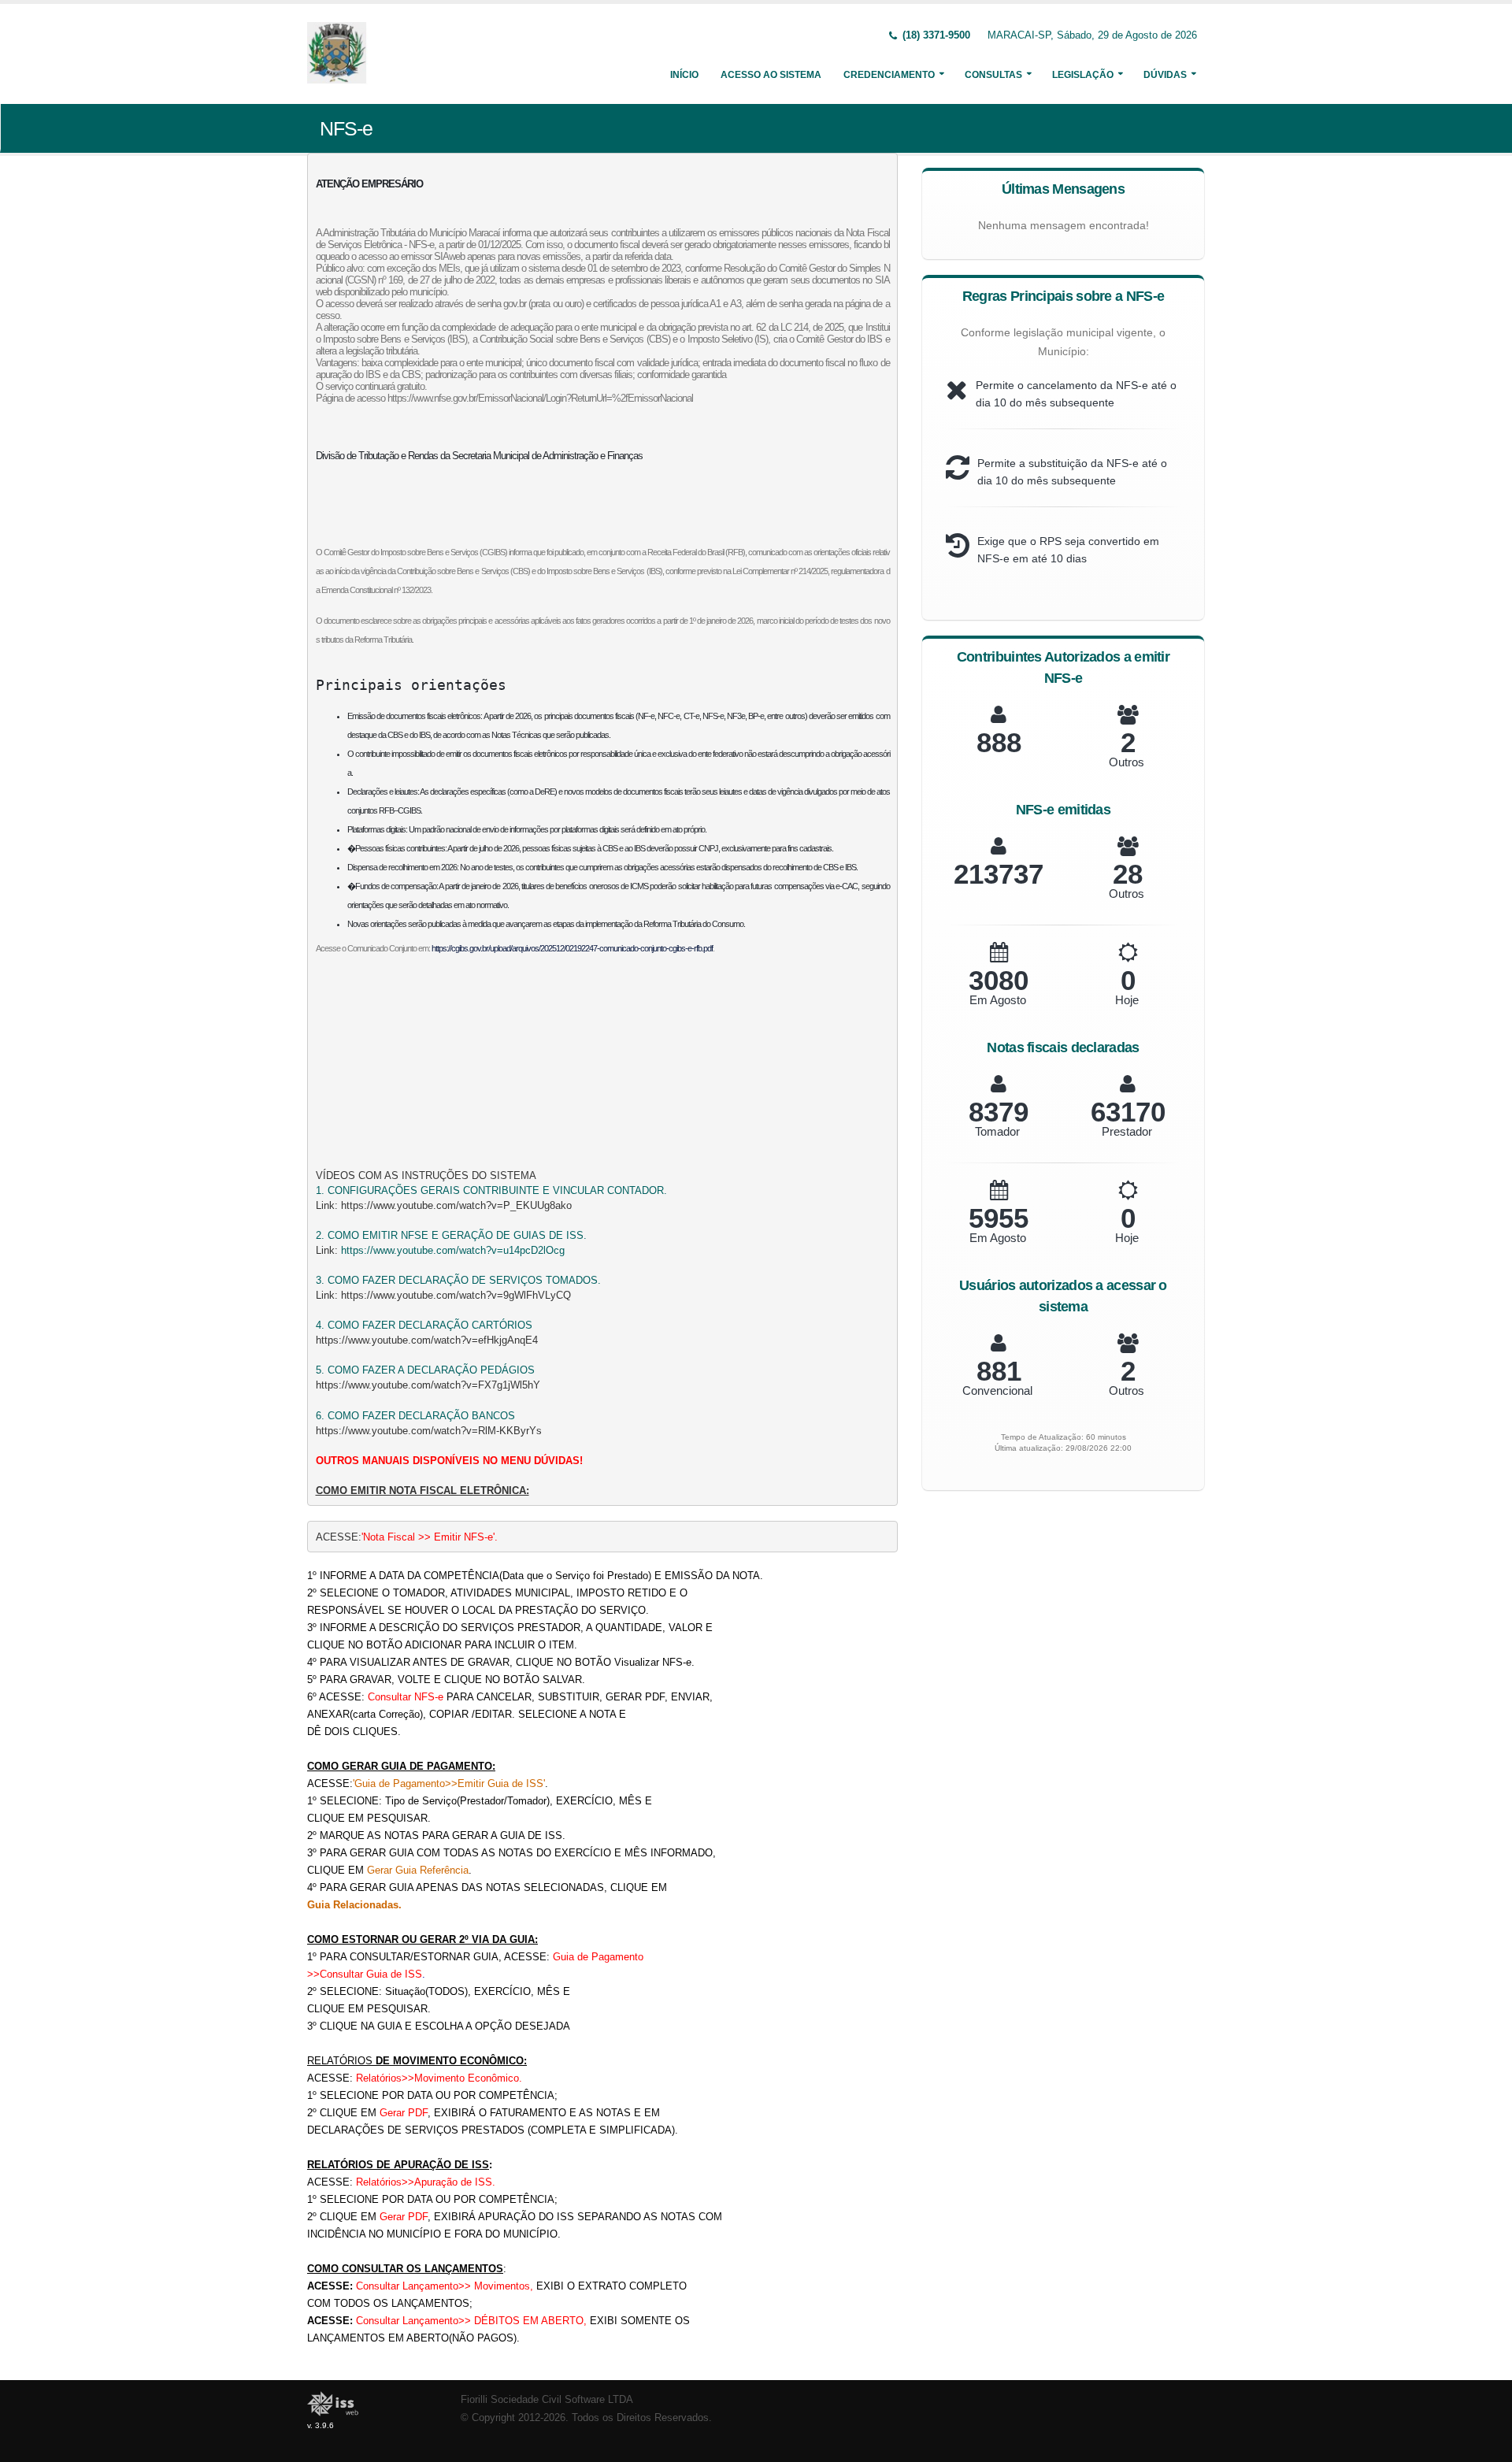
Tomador (997, 1131)
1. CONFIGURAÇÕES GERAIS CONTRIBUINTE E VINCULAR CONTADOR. (491, 1190)
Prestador (1127, 1131)
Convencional (997, 1390)
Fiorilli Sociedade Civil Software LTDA (547, 2400)
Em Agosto (998, 1000)
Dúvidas (1165, 75)
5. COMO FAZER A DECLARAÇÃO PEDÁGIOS (425, 1370)
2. (322, 1235)
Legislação (1083, 75)
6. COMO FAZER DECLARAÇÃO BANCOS (415, 1416)
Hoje (1127, 1000)
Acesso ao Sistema (771, 75)
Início (684, 75)
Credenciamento (889, 75)
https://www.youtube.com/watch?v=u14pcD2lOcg (453, 1250)
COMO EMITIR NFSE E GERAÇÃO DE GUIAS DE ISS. (457, 1235)
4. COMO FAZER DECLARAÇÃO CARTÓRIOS (424, 1325)
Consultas (993, 75)
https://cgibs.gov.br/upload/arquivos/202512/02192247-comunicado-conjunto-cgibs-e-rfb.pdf (572, 948)
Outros (1127, 762)
